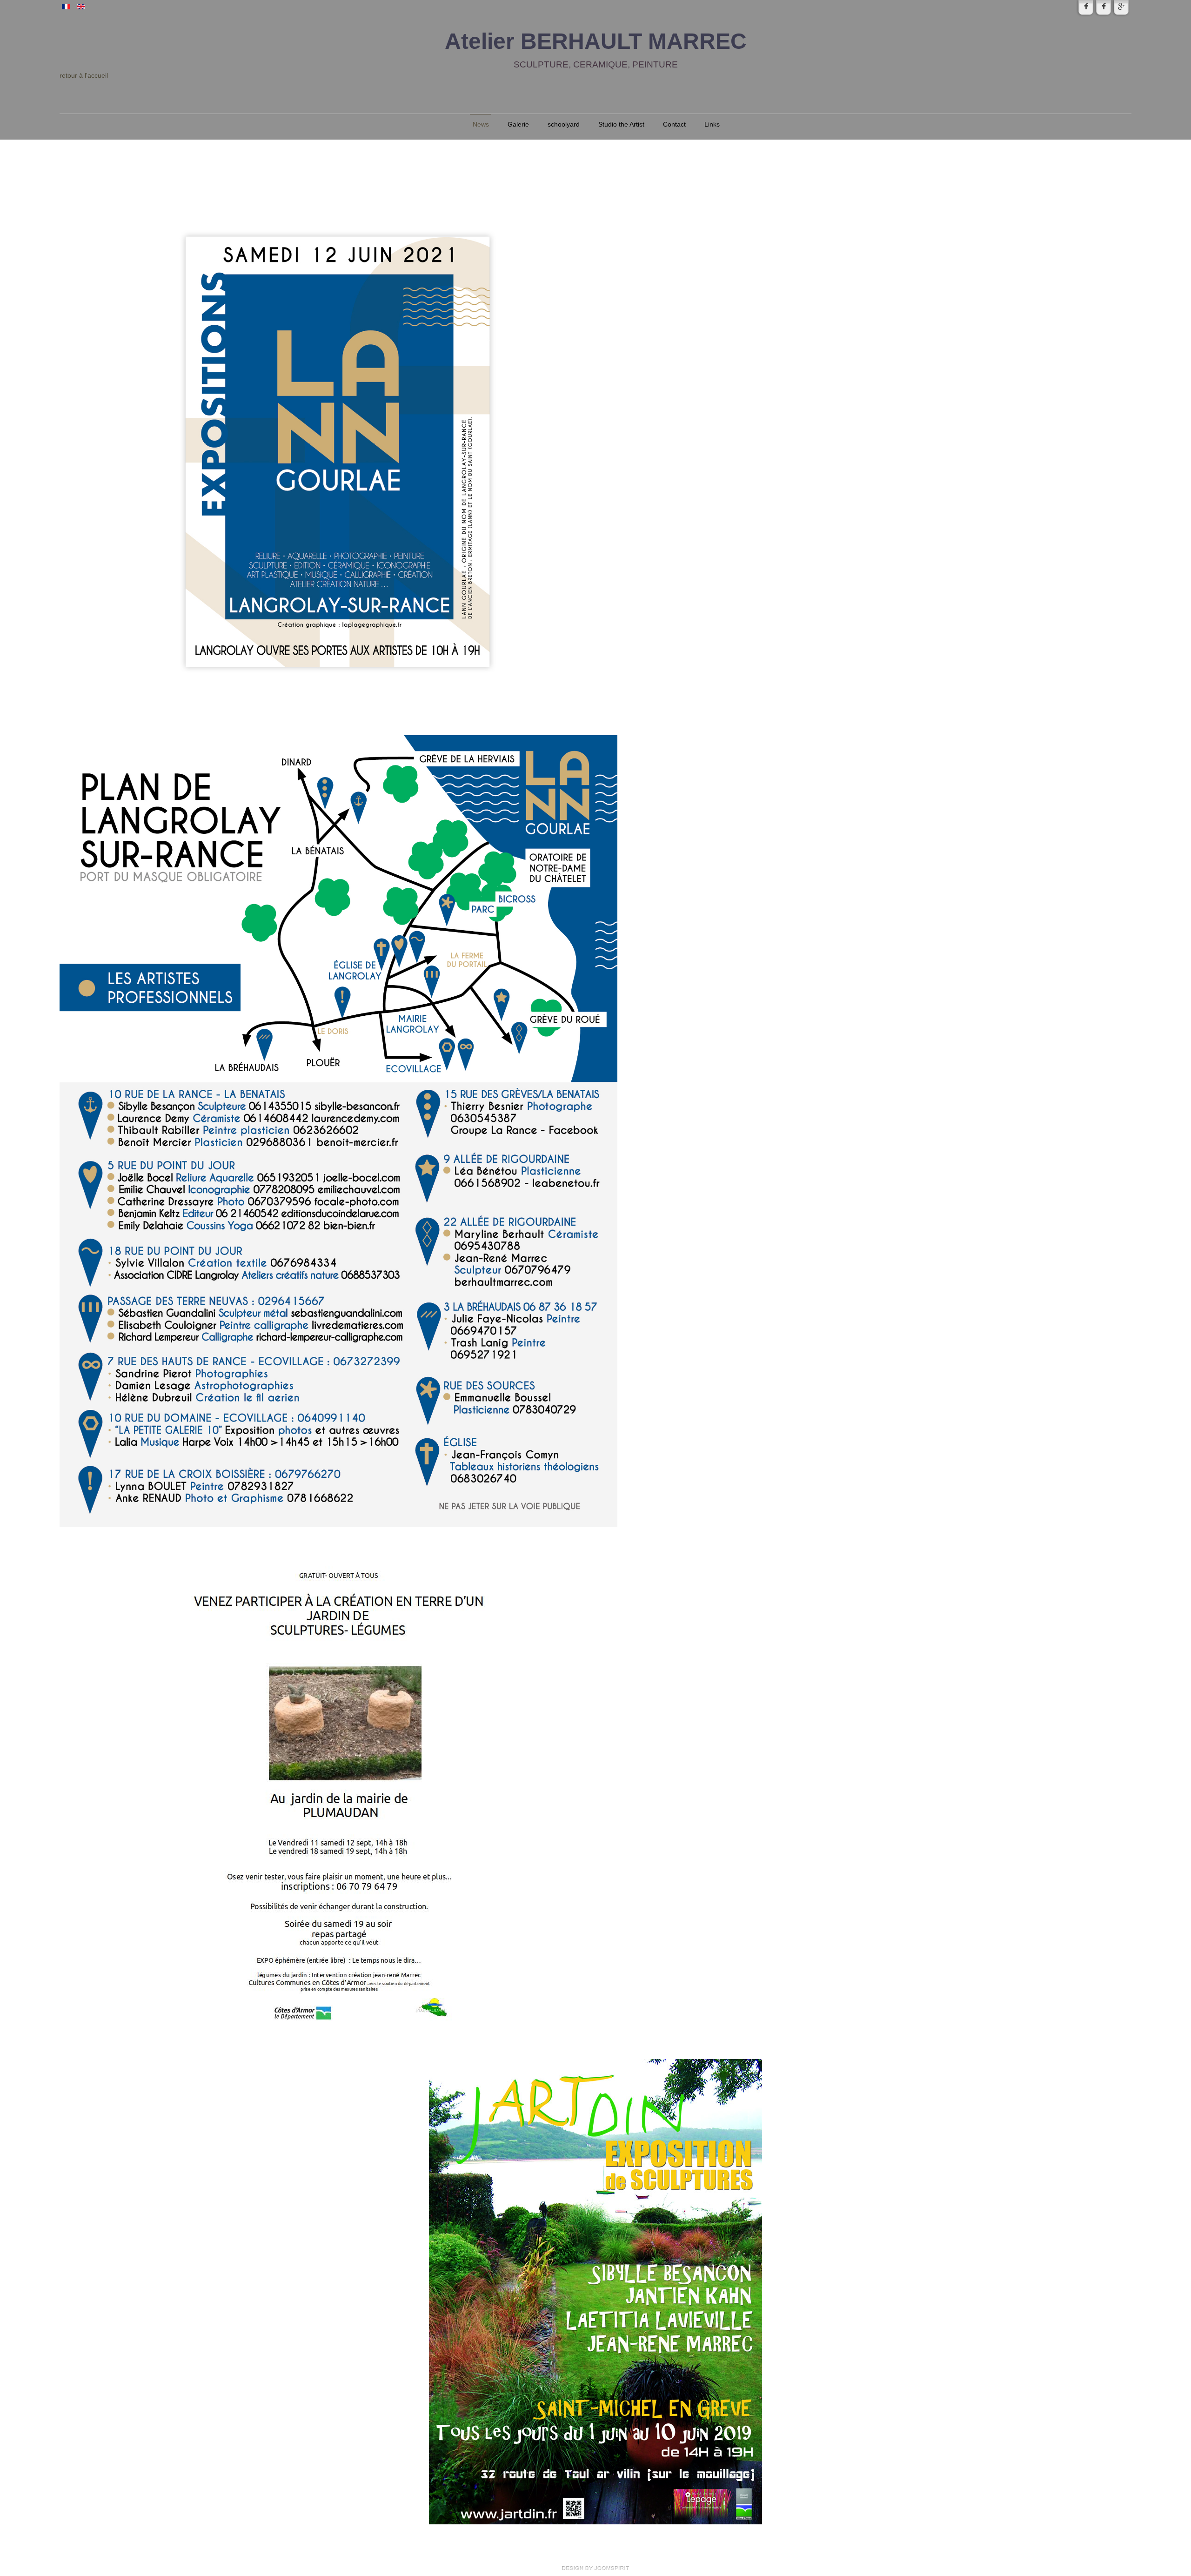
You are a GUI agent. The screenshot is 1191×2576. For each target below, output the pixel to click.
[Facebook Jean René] (1104, 7)
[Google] (1121, 7)
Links (712, 124)
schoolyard (564, 124)
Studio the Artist (621, 124)
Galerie (518, 124)
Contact (674, 124)
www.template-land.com (595, 2568)
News (481, 124)
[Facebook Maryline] (1086, 7)
